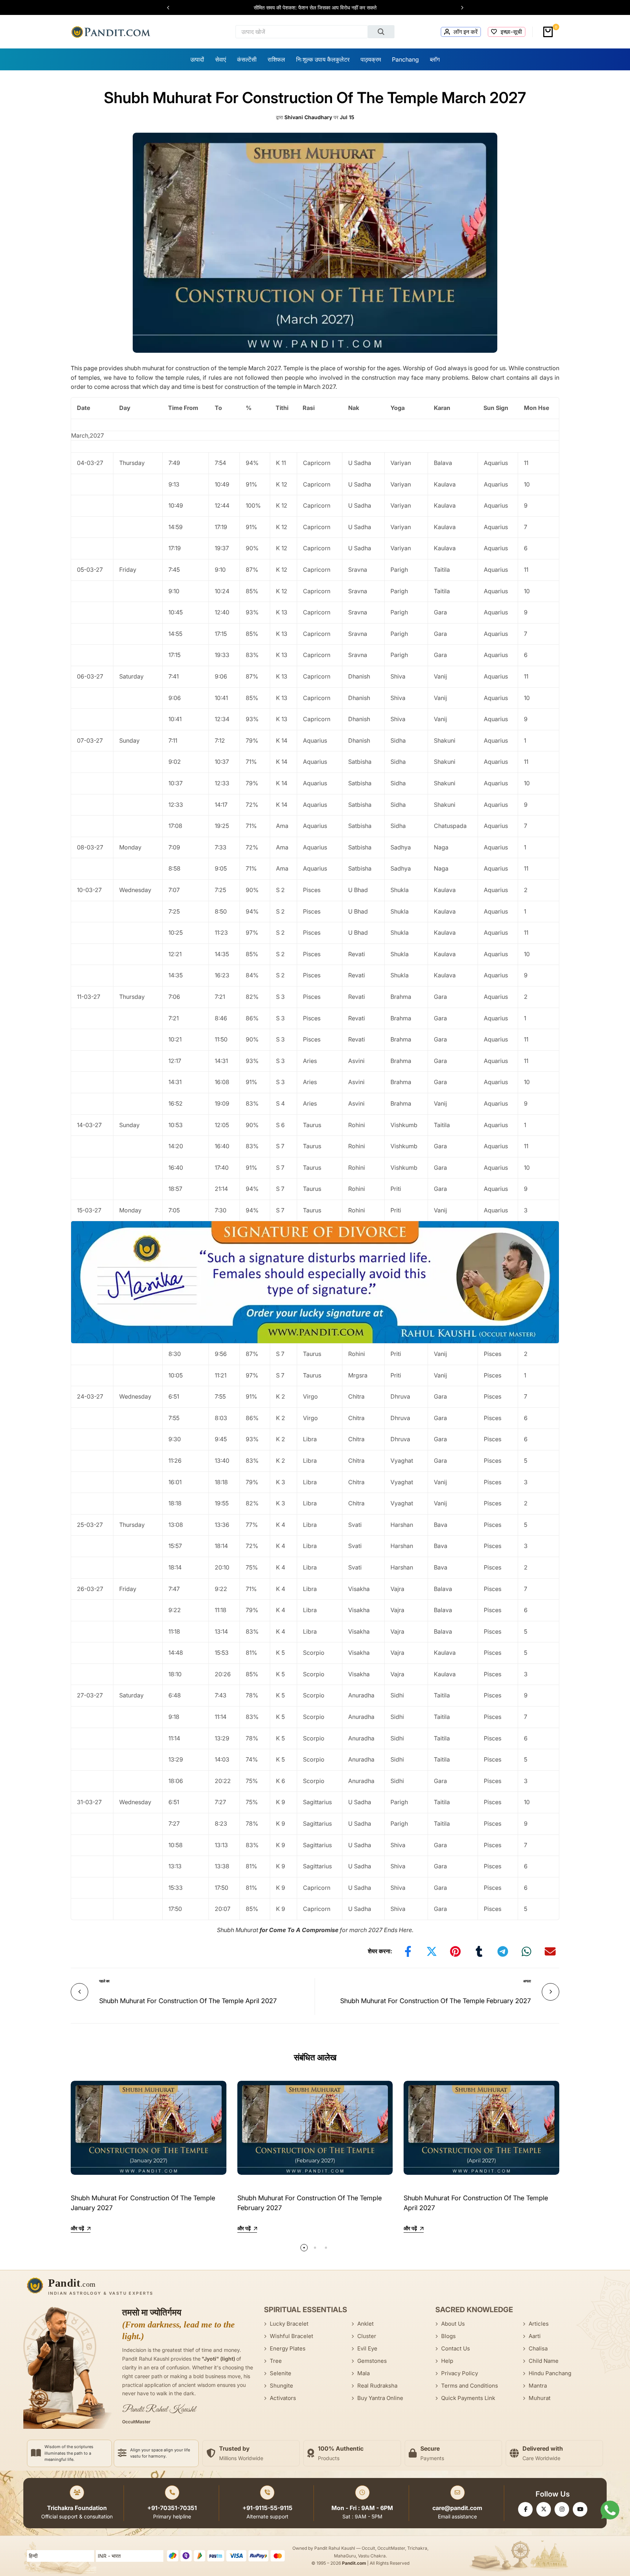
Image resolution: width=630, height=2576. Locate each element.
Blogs (448, 2336)
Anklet (365, 2324)
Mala (363, 2373)
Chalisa (538, 2348)
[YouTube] (580, 2509)
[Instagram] (562, 2509)
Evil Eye (367, 2348)
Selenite (281, 2373)
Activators (283, 2398)
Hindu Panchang (550, 2373)
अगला (527, 1981)
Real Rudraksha (377, 2386)
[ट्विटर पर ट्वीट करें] (432, 1951)
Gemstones (372, 2361)
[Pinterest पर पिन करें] (455, 1951)
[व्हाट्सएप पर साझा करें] (526, 1951)
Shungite (281, 2386)
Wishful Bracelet (291, 2336)
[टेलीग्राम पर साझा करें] (503, 1951)
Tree (276, 2361)
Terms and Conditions (470, 2386)
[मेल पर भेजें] (550, 1951)
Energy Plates (288, 2348)
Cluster (367, 2336)
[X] (544, 2509)
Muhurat (540, 2398)
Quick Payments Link (468, 2398)
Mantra (538, 2386)
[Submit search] (381, 32)
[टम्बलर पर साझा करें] (479, 1951)
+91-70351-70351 (172, 2508)
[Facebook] (525, 2509)
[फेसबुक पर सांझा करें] (408, 1951)
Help (447, 2361)
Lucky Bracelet (289, 2324)
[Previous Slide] (172, 8)
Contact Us (456, 2348)
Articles (539, 2324)
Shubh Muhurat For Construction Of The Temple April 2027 (188, 2001)
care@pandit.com (457, 2508)
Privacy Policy (460, 2373)
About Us (453, 2324)
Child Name (544, 2361)
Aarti (535, 2336)
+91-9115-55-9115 (267, 2508)
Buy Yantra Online (380, 2398)
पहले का (104, 1981)
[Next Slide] (459, 8)
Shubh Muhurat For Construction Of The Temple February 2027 (435, 2001)
